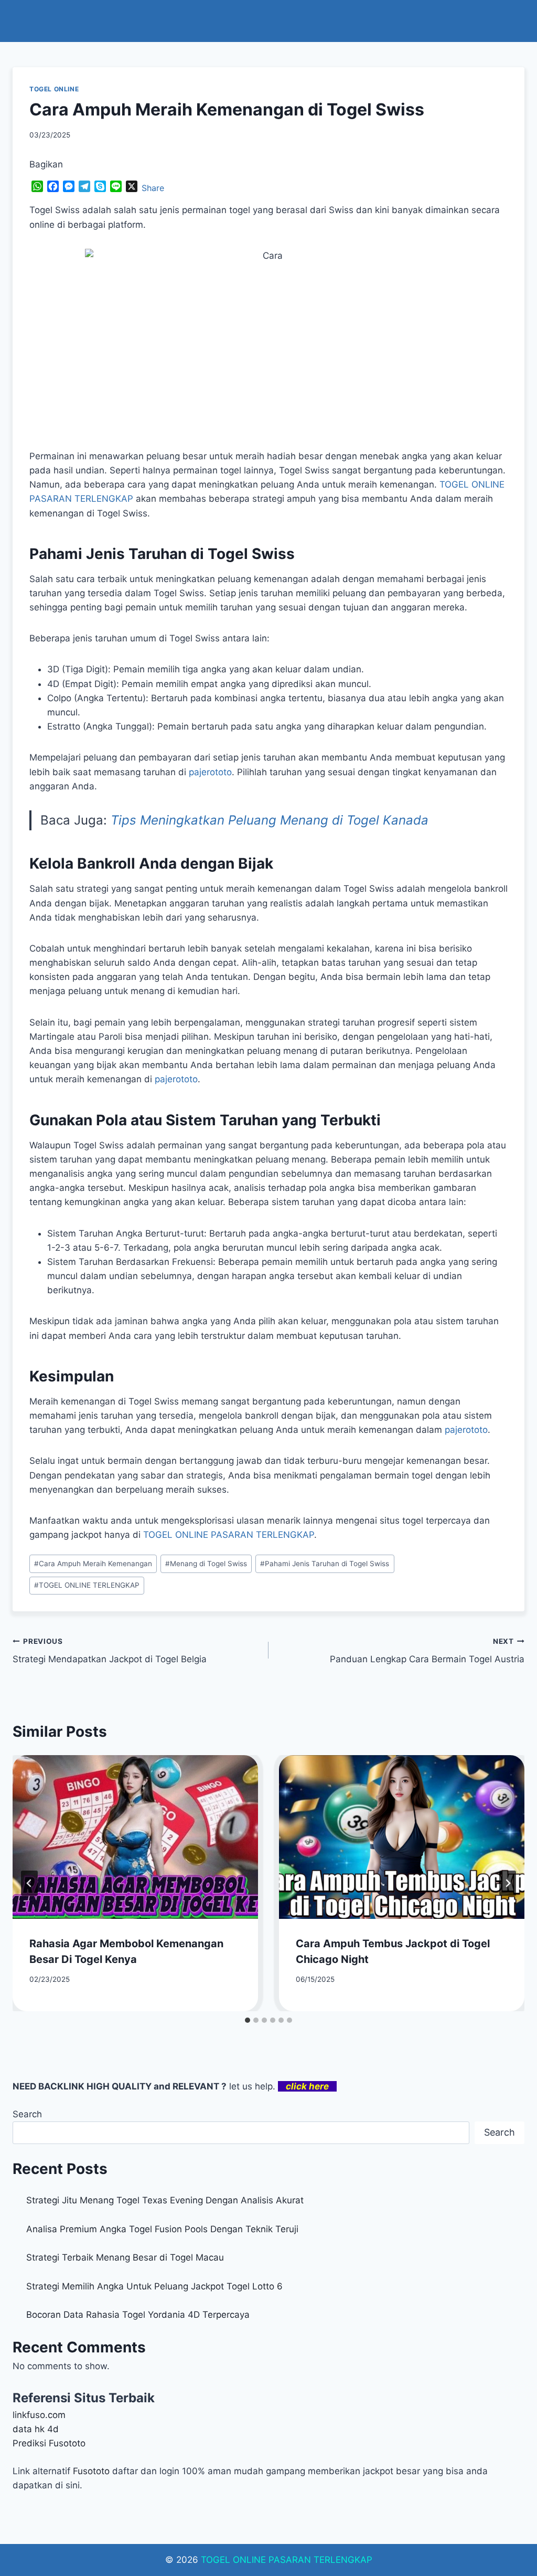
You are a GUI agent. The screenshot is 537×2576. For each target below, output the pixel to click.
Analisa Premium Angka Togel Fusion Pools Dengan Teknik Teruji (162, 2229)
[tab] (248, 2020)
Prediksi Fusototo (49, 2443)
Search (27, 2114)
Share (153, 188)
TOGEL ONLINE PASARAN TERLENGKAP (287, 2560)
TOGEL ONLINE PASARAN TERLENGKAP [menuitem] (229, 1535)
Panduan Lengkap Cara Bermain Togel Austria (427, 1651)
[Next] (508, 1883)
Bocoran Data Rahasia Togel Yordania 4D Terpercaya (138, 2315)
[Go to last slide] (29, 1883)
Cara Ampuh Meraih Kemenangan (93, 1564)
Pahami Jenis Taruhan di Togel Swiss (325, 1564)
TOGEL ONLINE (54, 89)
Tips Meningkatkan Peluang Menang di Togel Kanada (270, 820)
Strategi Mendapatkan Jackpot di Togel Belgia (110, 1651)
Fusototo (91, 2471)
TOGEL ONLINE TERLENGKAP (87, 1585)
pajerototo (210, 772)
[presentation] (135, 1837)
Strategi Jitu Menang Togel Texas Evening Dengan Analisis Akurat (165, 2200)
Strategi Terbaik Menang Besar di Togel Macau (125, 2257)
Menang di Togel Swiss (206, 1564)
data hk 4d (36, 2429)
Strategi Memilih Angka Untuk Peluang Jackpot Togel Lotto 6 (154, 2286)
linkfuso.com (39, 2415)
